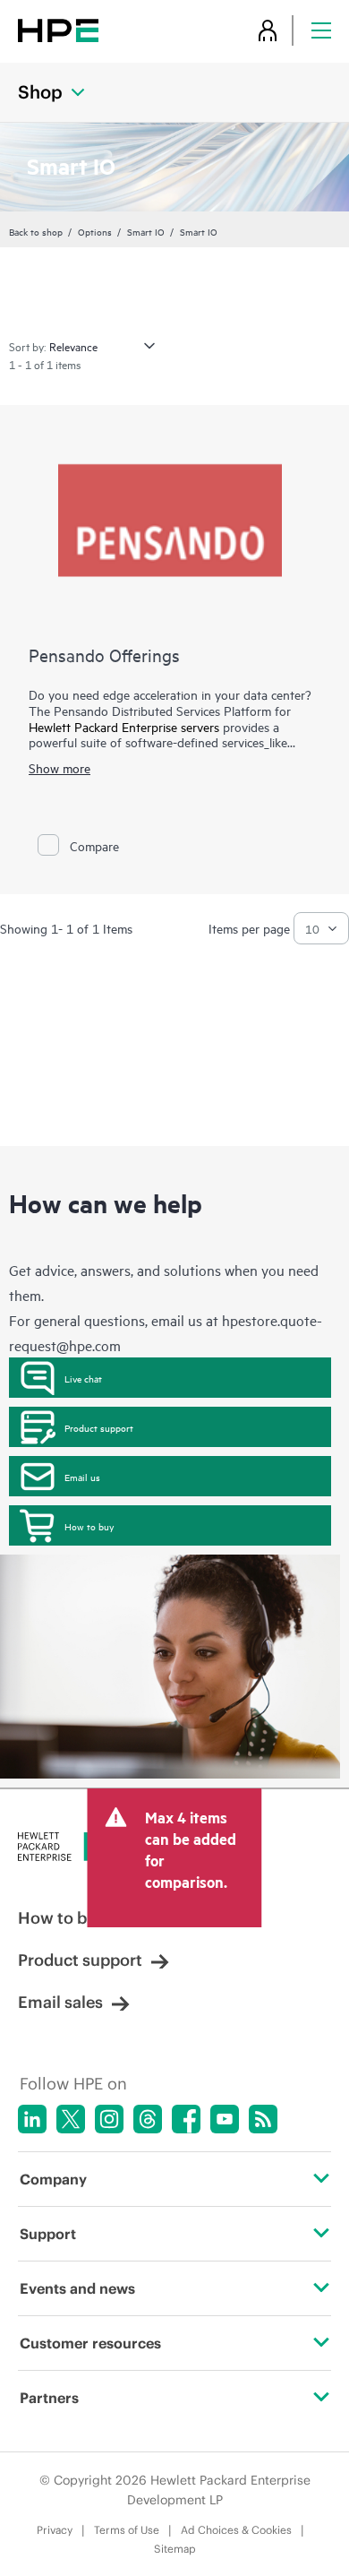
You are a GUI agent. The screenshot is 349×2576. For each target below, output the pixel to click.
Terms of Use (127, 2530)
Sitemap (175, 2549)
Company (53, 2179)
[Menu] (321, 30)
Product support (99, 1427)
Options (95, 231)
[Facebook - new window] (186, 2119)
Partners (49, 2398)
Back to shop (36, 231)
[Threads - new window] (148, 2119)
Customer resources (90, 2343)
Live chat (83, 1378)
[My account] (268, 30)
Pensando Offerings (104, 655)
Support (48, 2234)
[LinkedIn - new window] (32, 2119)
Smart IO (146, 231)
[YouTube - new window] (225, 2119)
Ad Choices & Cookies (236, 2530)
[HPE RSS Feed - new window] (263, 2119)
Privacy (55, 2530)
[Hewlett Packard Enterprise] (58, 30)
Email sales (60, 2002)
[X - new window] (71, 2119)
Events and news (77, 2288)
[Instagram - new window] (109, 2119)
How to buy (89, 1526)
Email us (82, 1477)
